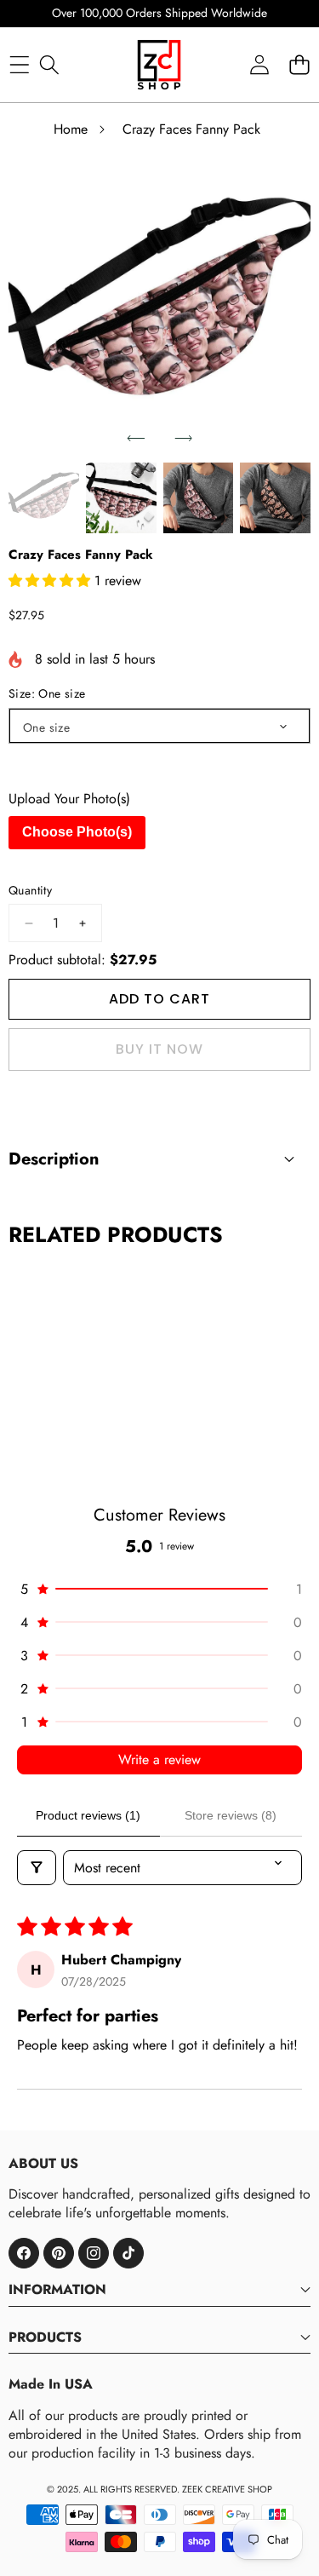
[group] (44, 498)
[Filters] (37, 1868)
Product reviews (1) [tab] (88, 1815)
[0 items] (299, 64)
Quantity (30, 891)
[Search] (49, 64)
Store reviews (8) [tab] (231, 1815)
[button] (136, 439)
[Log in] (259, 64)
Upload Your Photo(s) (69, 799)
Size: (47, 694)
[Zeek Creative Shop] (159, 65)
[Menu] (19, 64)
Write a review (159, 1759)
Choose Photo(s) (77, 832)
